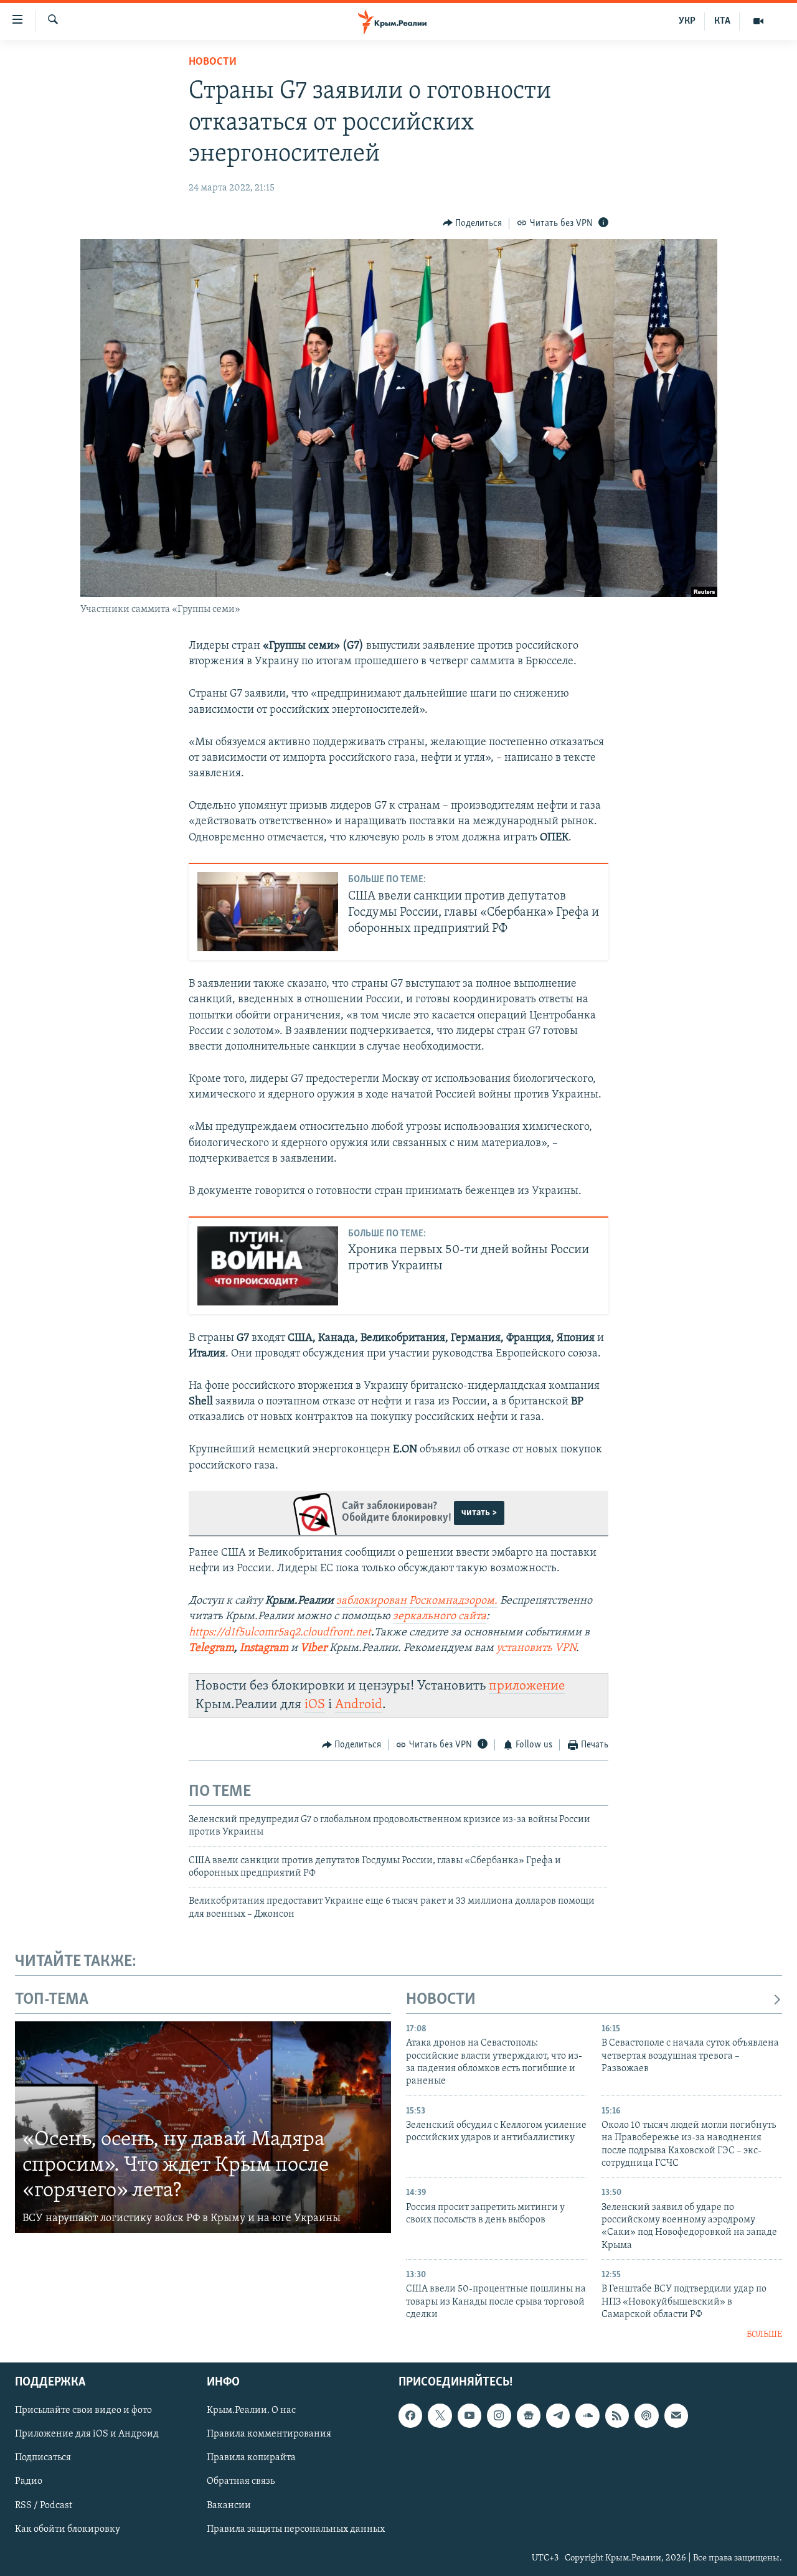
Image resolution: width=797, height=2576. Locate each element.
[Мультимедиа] (758, 21)
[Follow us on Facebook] (410, 2415)
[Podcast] (646, 2415)
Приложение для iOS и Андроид (87, 2434)
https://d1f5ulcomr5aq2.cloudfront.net (280, 1633)
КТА (722, 21)
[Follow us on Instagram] (499, 2415)
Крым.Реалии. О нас (251, 2410)
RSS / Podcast (44, 2506)
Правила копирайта (251, 2458)
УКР (687, 21)
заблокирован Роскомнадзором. (417, 1601)
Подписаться (43, 2458)
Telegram (211, 1648)
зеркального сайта (440, 1617)
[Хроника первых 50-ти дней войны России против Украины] (268, 1266)
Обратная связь (241, 2481)
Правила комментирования (269, 2434)
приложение (527, 1686)
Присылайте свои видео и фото (83, 2410)
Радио (29, 2481)
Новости (213, 62)
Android (359, 1705)
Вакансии (229, 2506)
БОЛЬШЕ (764, 2335)
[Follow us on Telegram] (558, 2415)
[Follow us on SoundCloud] (587, 2415)
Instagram (264, 1648)
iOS (315, 1705)
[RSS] (617, 2415)
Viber (315, 1648)
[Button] (473, 223)
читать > (479, 1513)
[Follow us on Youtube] (469, 2415)
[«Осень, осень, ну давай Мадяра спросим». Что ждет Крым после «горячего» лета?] (203, 2127)
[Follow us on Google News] (529, 2415)
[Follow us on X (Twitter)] (440, 2415)
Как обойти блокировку (68, 2529)
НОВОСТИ (441, 2000)
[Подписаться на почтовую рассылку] (676, 2415)
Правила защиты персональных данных (296, 2529)
